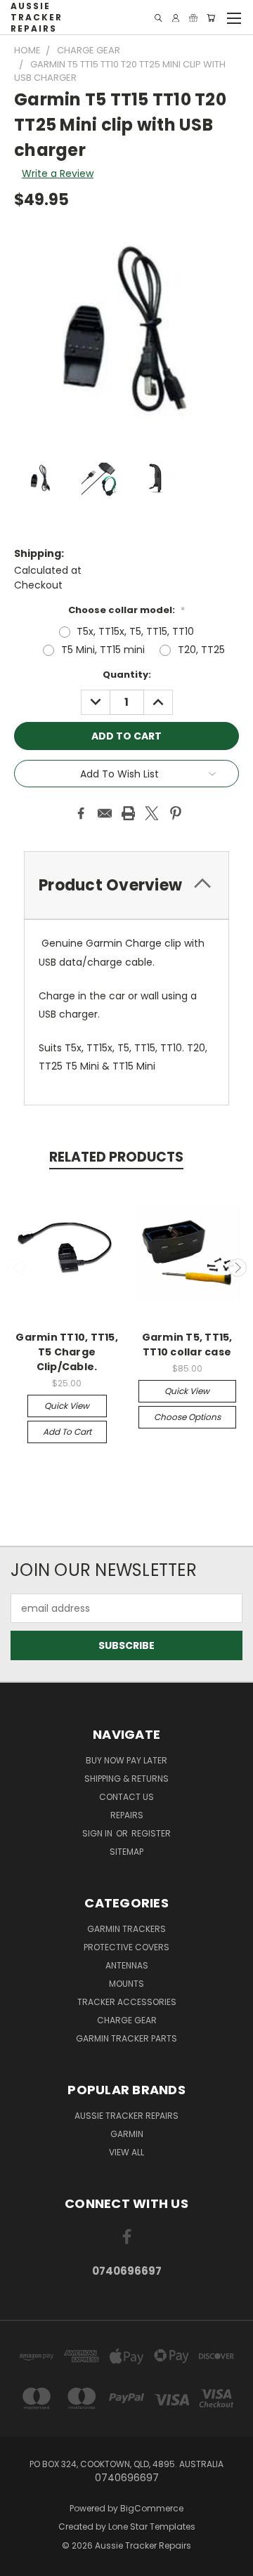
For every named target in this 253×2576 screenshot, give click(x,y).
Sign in (98, 1833)
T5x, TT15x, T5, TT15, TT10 (135, 631)
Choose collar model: (126, 610)
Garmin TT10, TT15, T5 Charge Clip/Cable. (67, 1352)
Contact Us (126, 1797)
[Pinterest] (176, 813)
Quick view (67, 1406)
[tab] (126, 885)
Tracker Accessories (127, 2002)
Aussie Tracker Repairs (126, 2116)
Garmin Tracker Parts (126, 2038)
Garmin (127, 2134)
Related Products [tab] (116, 1157)
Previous (16, 1268)
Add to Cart (67, 1432)
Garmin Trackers (126, 1929)
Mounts (126, 1984)
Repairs (127, 1815)
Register (151, 1833)
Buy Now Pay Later (126, 1760)
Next (238, 1268)
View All (126, 2152)
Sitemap (126, 1852)
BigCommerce (152, 2508)
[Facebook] (81, 813)
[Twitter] (152, 813)
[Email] (105, 813)
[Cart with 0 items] (211, 18)
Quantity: (127, 675)
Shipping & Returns (126, 1779)
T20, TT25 (201, 650)
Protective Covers (126, 1947)
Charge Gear (127, 2020)
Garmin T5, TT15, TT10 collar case (187, 1345)
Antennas (127, 1965)
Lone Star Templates (152, 2526)
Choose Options (187, 1417)
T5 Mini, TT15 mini (103, 650)
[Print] (129, 813)
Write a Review (58, 173)
